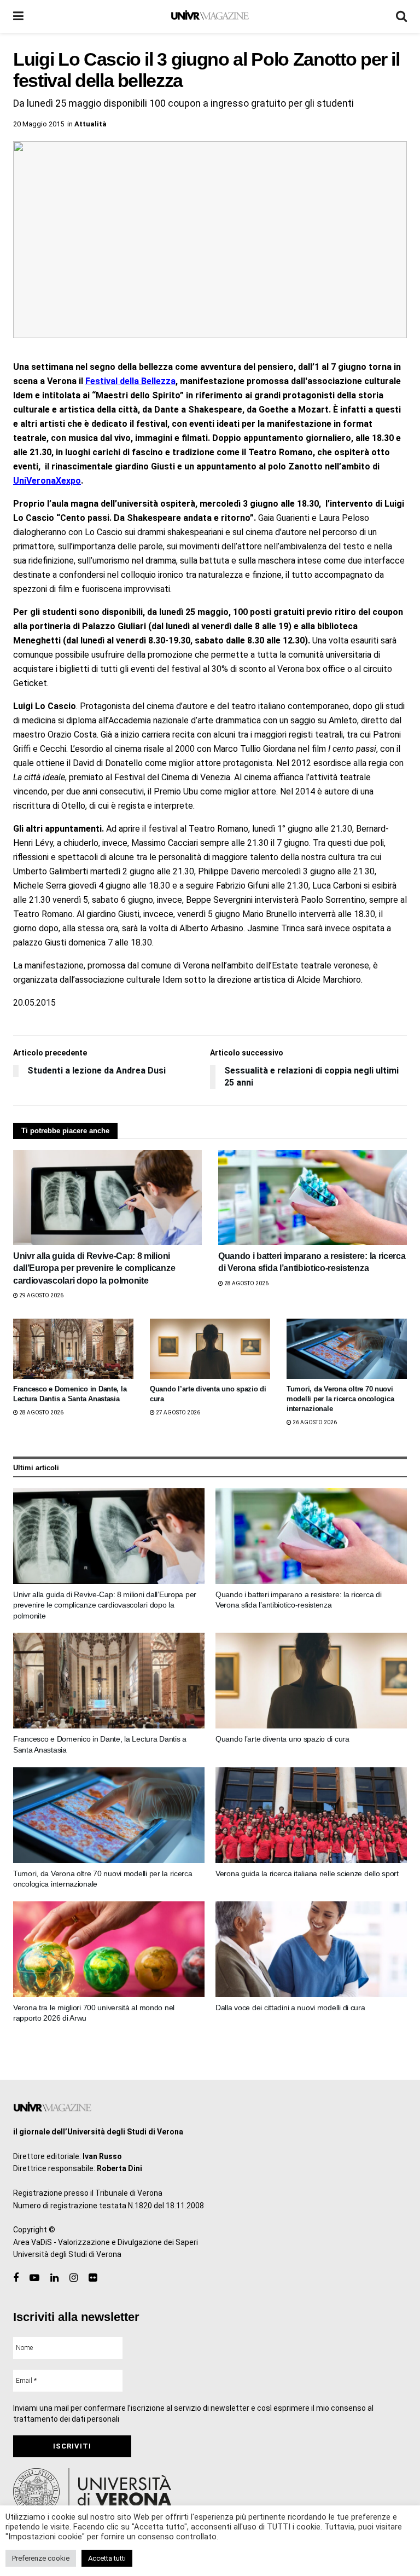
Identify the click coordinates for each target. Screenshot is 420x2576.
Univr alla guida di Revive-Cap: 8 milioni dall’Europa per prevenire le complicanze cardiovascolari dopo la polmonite (94, 1268)
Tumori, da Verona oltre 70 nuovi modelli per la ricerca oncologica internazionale (340, 1399)
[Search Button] (401, 16)
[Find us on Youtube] (34, 2278)
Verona (41, 481)
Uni (20, 481)
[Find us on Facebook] (16, 2278)
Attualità (91, 124)
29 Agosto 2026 (41, 1295)
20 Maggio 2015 (39, 124)
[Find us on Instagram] (74, 2278)
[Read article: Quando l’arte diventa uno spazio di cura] (210, 1349)
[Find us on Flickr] (93, 2278)
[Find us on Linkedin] (54, 2278)
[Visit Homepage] (210, 16)
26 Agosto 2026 (314, 1422)
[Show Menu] (18, 16)
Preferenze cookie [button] (41, 2558)
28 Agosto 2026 (246, 1283)
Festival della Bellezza (130, 381)
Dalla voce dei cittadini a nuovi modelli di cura (290, 2008)
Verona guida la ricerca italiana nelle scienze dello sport (307, 1873)
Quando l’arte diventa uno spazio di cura (282, 1739)
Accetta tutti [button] (107, 2558)
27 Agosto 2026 (177, 1412)
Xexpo (68, 481)
